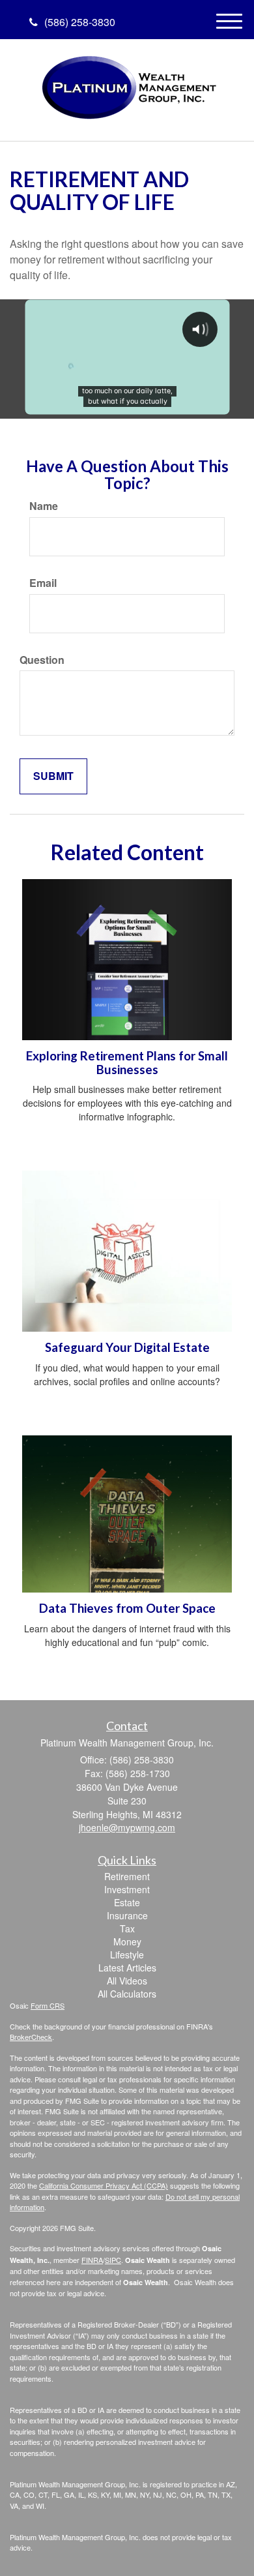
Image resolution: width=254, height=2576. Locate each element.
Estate (127, 1902)
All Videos (127, 1981)
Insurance (127, 1915)
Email (43, 583)
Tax (127, 1928)
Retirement (127, 1876)
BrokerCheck (31, 2037)
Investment (127, 1889)
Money (127, 1941)
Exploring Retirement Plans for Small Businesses (127, 1063)
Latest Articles (127, 1968)
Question (42, 660)
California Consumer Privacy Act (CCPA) (104, 2185)
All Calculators (127, 1994)
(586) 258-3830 (80, 22)
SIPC (113, 2260)
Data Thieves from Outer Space (127, 1608)
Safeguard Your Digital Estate (127, 1347)
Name (44, 506)
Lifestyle (127, 1954)
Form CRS (48, 2005)
